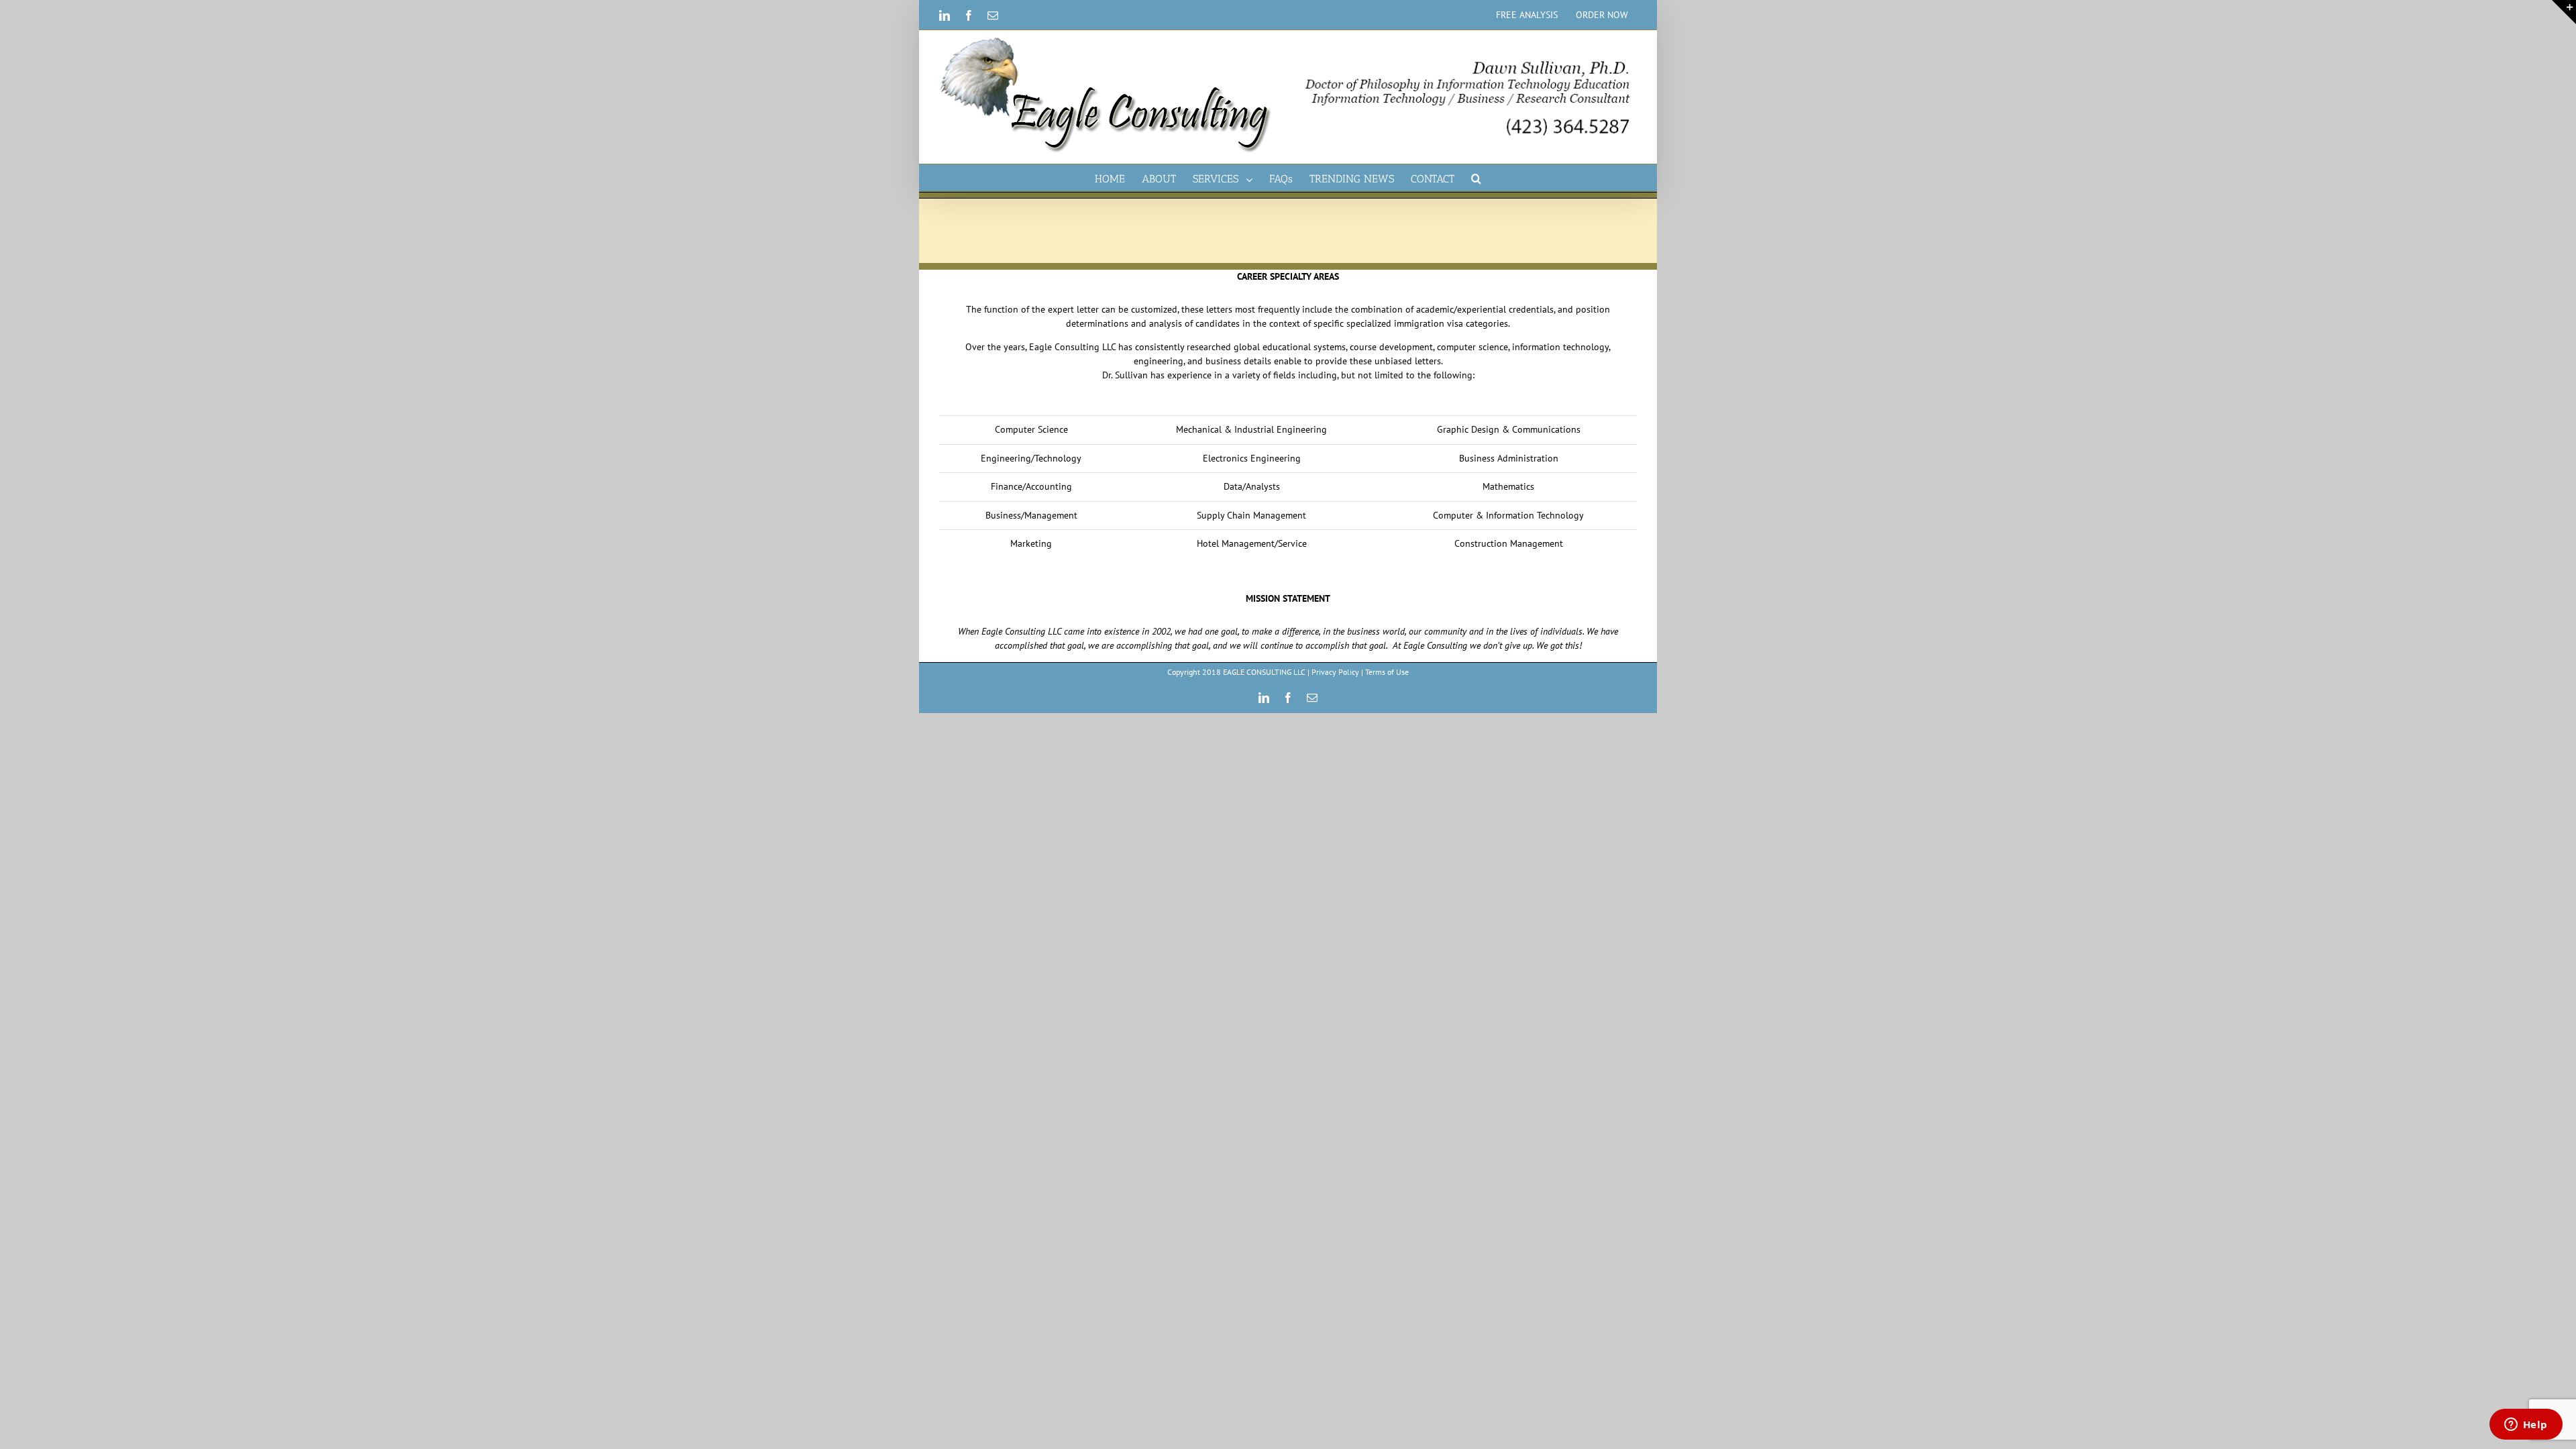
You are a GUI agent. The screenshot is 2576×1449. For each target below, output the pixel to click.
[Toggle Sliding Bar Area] (2564, 12)
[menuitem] (1527, 15)
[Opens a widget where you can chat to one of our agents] (2526, 1426)
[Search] (1476, 178)
